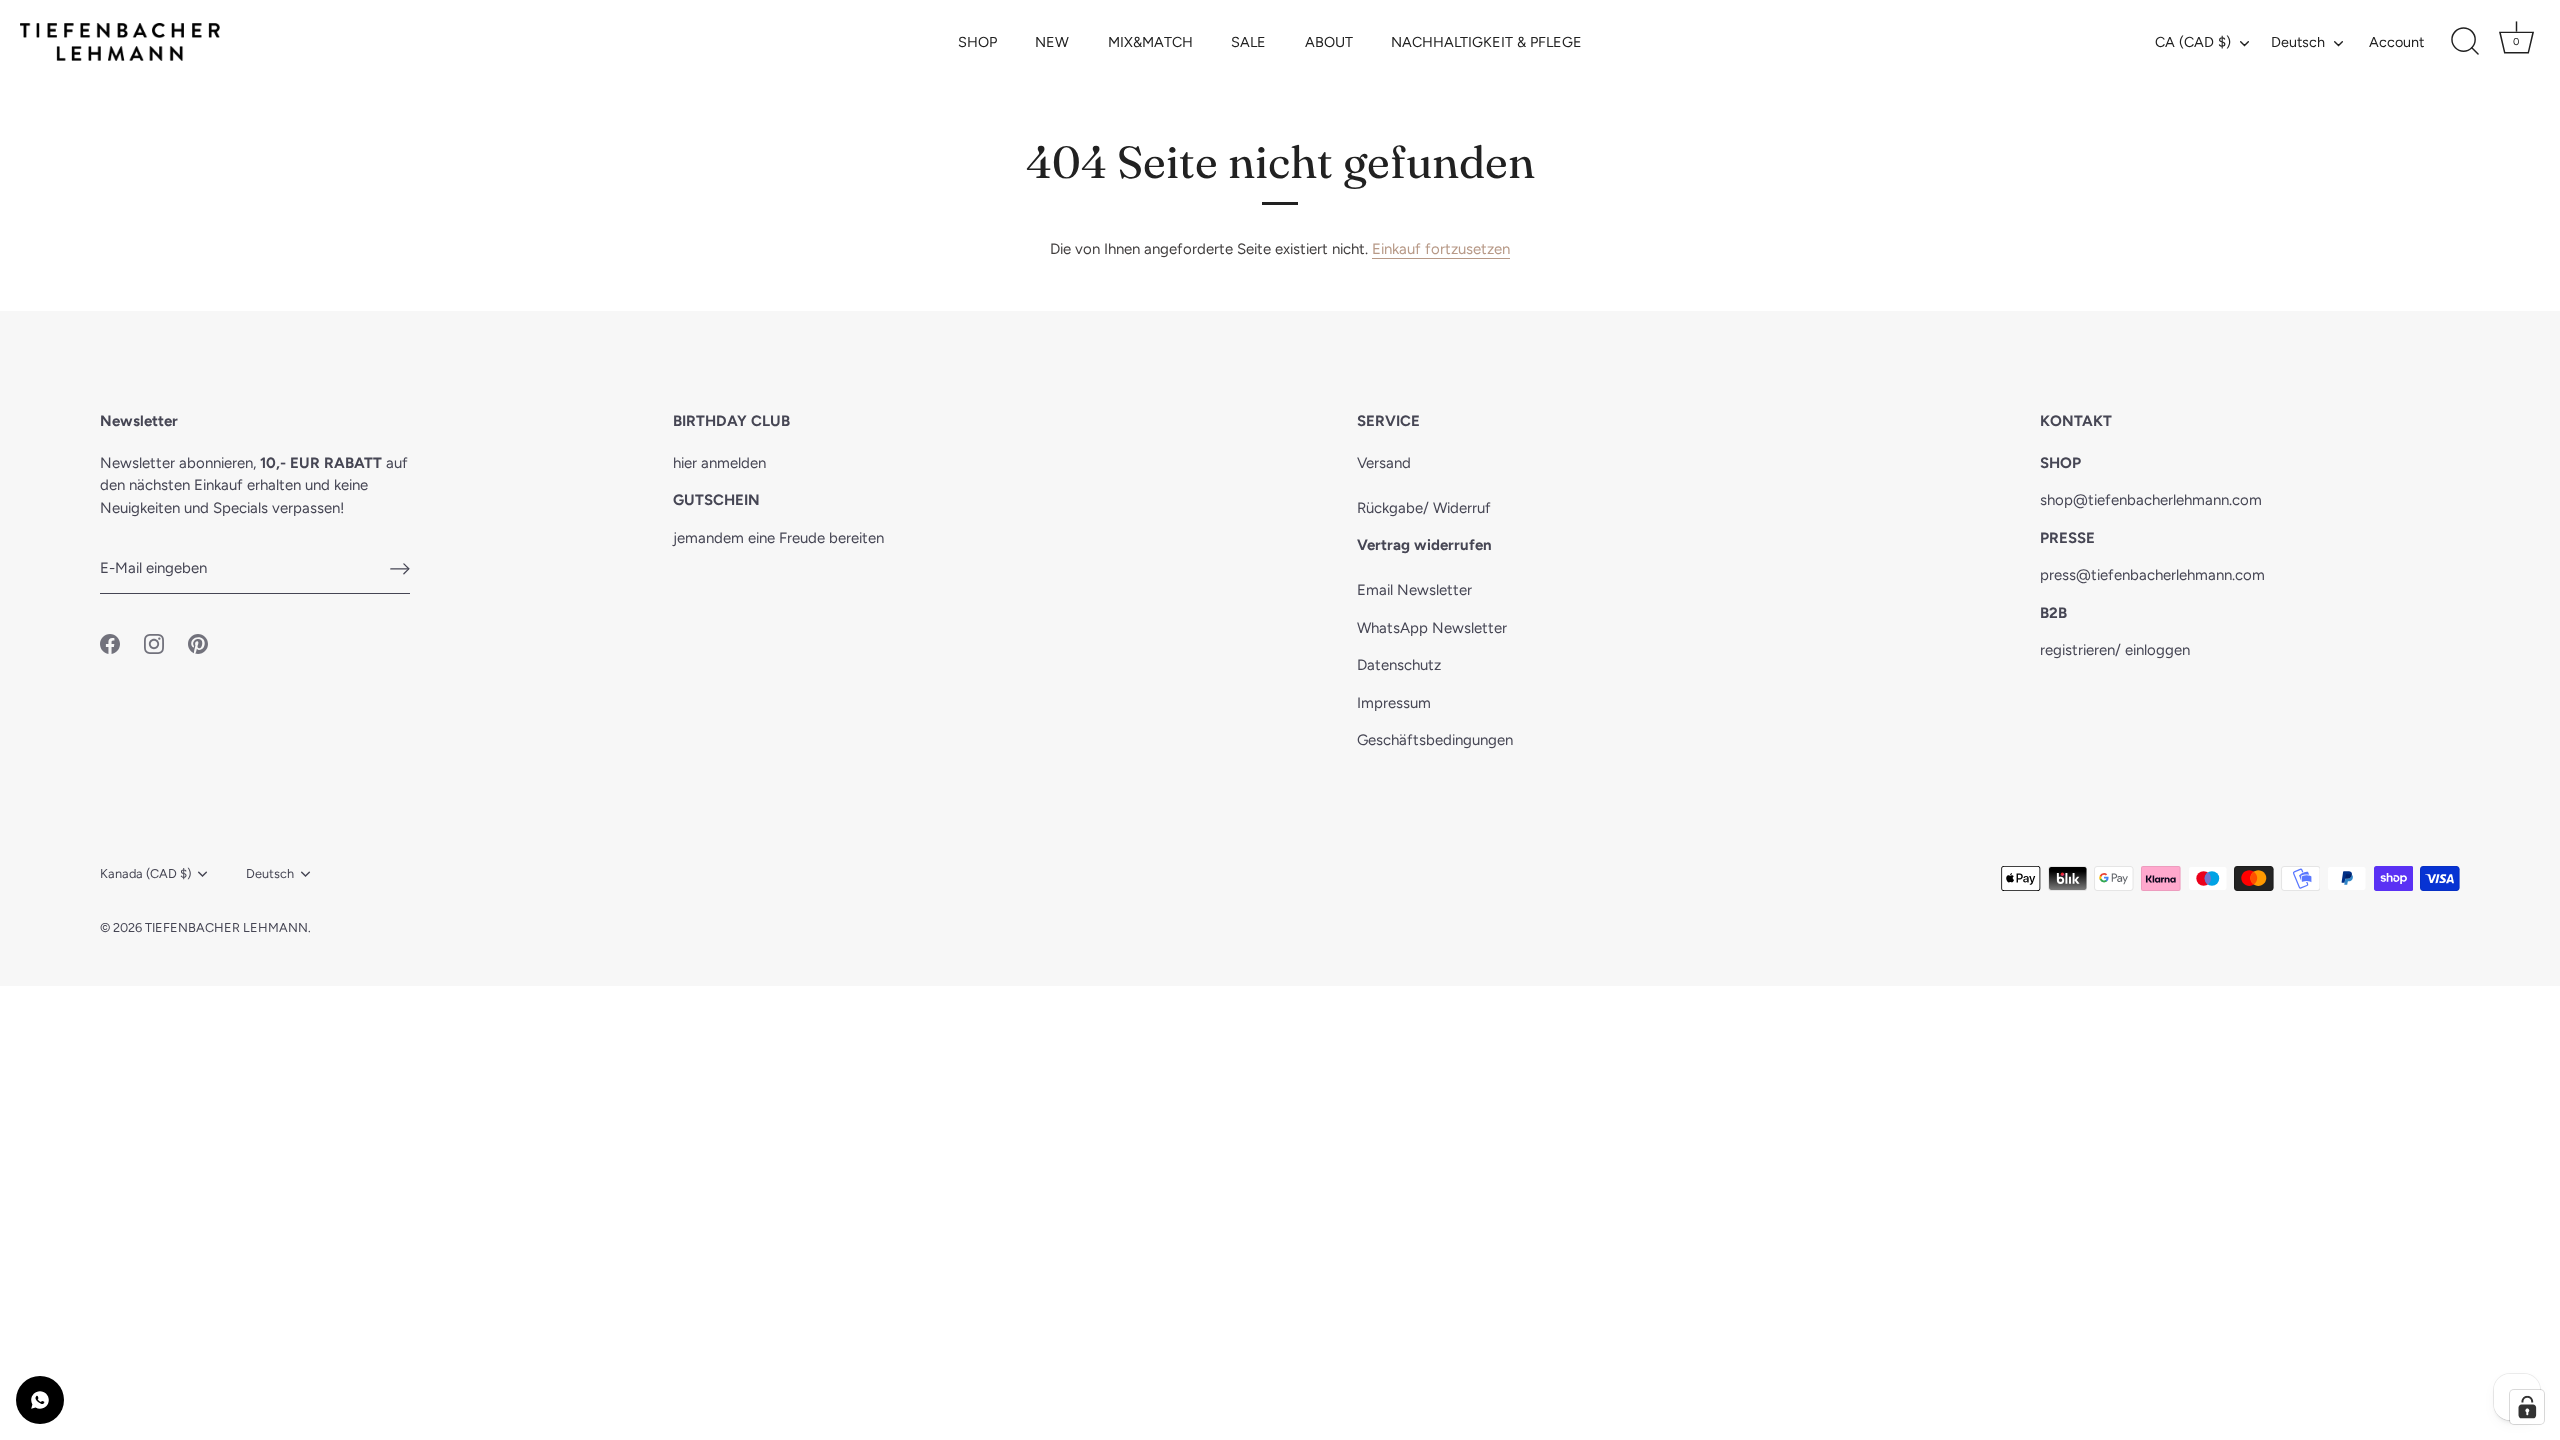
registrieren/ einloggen (2115, 650)
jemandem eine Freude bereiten (778, 538)
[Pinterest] (198, 643)
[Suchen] (2465, 42)
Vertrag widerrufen (1424, 545)
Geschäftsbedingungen (1435, 740)
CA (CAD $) (2193, 42)
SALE (1248, 42)
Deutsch (2298, 42)
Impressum (1394, 703)
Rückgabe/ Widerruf (1424, 508)
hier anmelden (719, 463)
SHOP (977, 42)
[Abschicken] (400, 569)
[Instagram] (154, 643)
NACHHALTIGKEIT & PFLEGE (1486, 42)
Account (2396, 42)
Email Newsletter (1414, 590)
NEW (1052, 42)
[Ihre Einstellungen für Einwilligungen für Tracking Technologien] (2527, 1407)
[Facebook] (110, 643)
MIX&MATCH (1150, 42)
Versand (1384, 463)
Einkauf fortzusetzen (1441, 249)
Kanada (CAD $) (145, 873)
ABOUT (1329, 42)
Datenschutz (1399, 665)
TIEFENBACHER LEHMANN (226, 927)
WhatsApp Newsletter (1432, 628)
